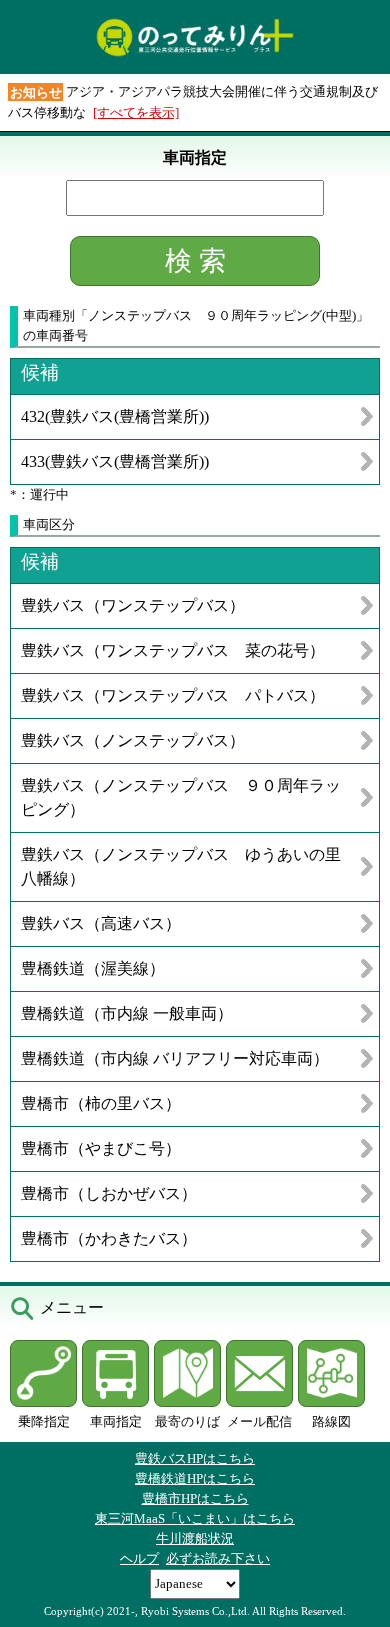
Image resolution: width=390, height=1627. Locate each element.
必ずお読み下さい (218, 1558)
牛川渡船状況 (195, 1538)
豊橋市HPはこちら (195, 1498)
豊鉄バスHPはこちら (195, 1458)
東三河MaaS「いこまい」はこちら (195, 1518)
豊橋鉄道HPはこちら (195, 1478)
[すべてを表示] (136, 112)
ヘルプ (139, 1558)
